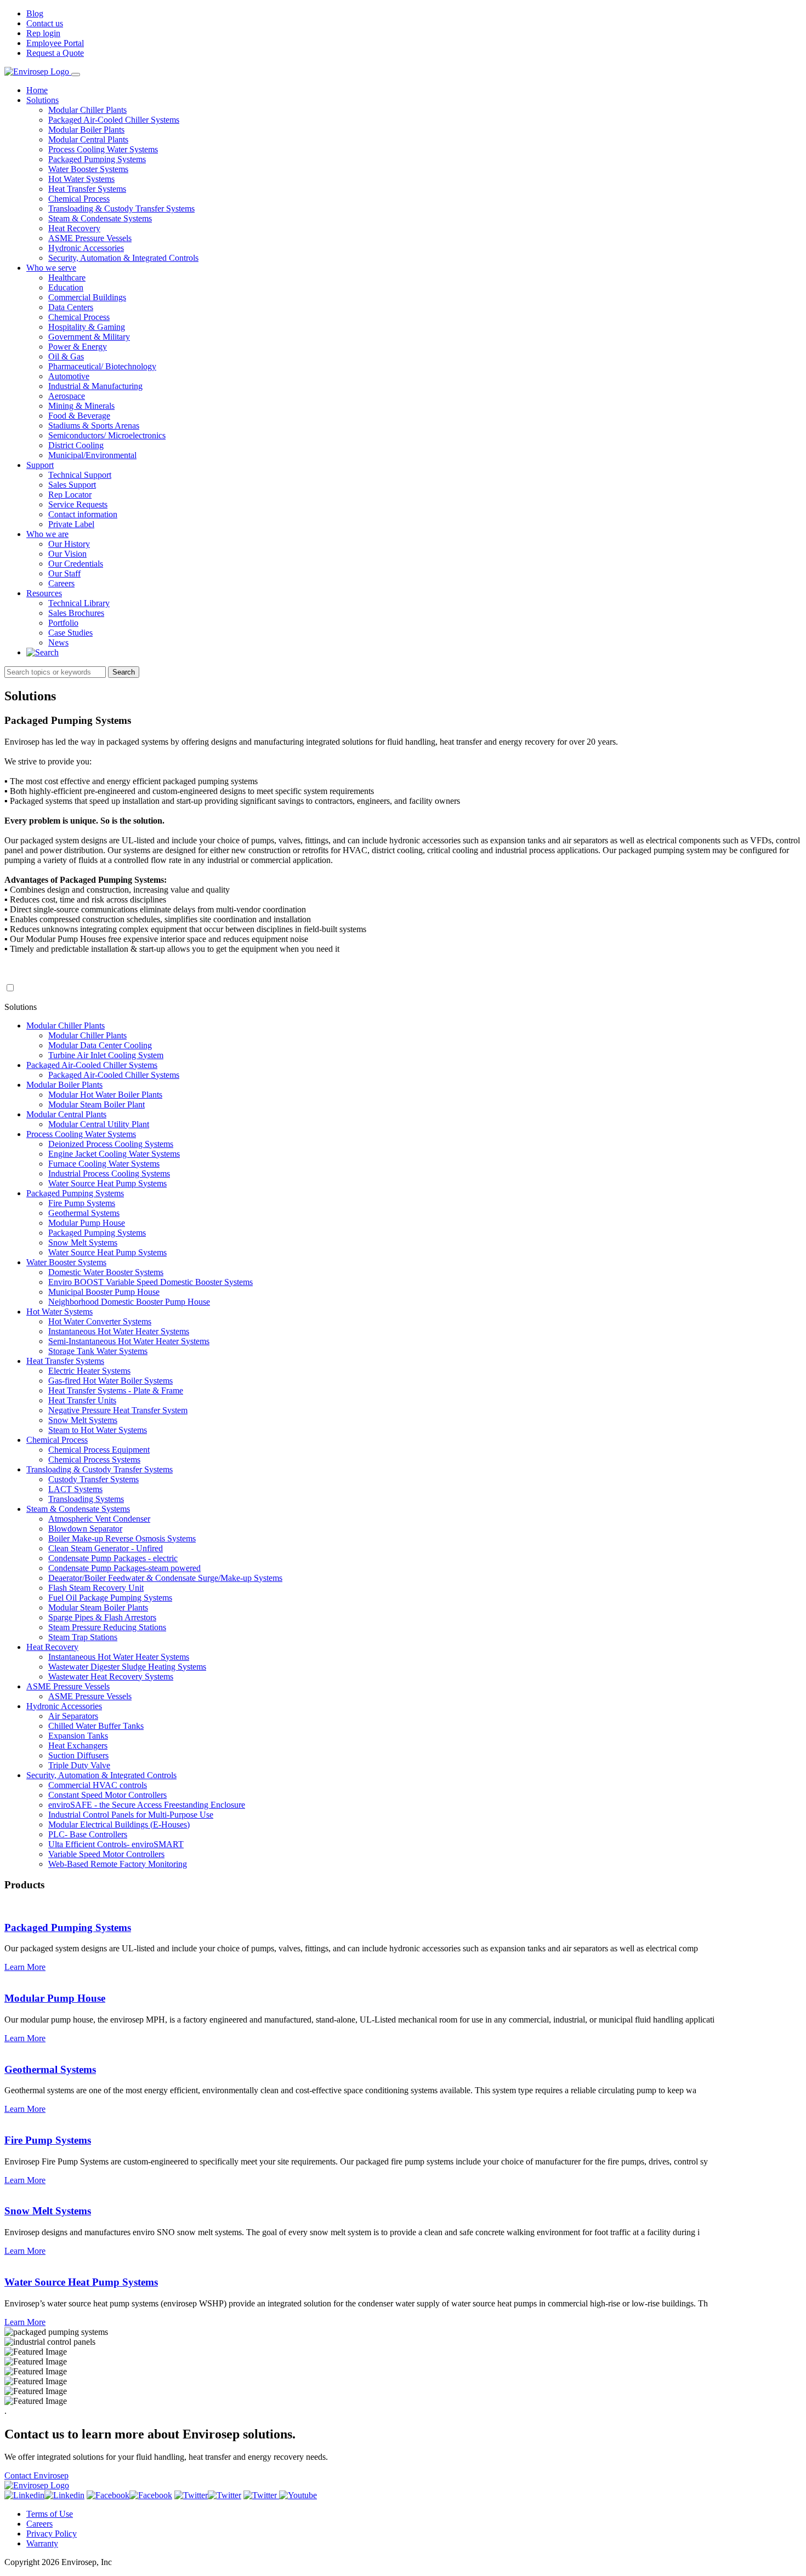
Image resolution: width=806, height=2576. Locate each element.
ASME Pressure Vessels (90, 238)
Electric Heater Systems (89, 1371)
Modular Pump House (87, 1223)
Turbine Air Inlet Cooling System (106, 1055)
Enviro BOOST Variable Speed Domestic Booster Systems (151, 1282)
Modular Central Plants (88, 139)
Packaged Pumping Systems (97, 159)
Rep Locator (70, 495)
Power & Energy (78, 347)
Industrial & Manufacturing (95, 386)
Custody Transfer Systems (93, 1479)
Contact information (83, 514)
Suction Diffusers (78, 1755)
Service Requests (78, 504)
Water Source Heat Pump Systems (107, 1183)
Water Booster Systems (88, 169)
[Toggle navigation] (76, 75)
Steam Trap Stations (83, 1637)
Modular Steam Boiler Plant (97, 1104)
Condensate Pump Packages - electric (113, 1558)
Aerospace (67, 396)
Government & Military (89, 337)
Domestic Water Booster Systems (106, 1272)
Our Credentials (76, 564)
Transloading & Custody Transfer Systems (121, 209)
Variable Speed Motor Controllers (106, 1854)
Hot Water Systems (81, 179)
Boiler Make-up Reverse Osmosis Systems (122, 1538)
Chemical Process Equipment (99, 1450)
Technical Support (80, 475)
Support (40, 465)
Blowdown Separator (85, 1529)
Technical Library (79, 603)
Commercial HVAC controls (98, 1785)
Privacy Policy (52, 2534)
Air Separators (73, 1716)
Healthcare (67, 278)
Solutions (42, 100)
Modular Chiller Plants (87, 110)
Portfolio (63, 623)
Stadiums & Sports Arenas (94, 425)
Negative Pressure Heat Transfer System (118, 1410)
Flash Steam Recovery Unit (96, 1588)
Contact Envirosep (36, 2475)
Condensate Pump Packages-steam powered (124, 1568)
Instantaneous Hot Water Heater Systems (119, 1331)
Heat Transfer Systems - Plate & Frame (116, 1390)
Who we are (47, 534)
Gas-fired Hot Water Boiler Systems (110, 1381)
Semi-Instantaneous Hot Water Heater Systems (129, 1341)
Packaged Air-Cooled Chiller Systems (114, 120)
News (58, 642)
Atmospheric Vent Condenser (99, 1519)
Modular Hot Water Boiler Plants (105, 1095)
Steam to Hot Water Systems (98, 1430)
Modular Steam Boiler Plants (98, 1607)
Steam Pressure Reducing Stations (107, 1627)
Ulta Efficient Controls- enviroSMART (116, 1844)
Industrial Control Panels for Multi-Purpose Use (131, 1815)
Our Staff (64, 573)
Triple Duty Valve (79, 1765)
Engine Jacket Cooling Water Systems (114, 1154)
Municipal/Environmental (92, 455)
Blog (35, 13)
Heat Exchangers (78, 1746)
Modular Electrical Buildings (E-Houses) (119, 1824)
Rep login (43, 33)
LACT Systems (75, 1489)
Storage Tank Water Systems (98, 1351)
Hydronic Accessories (86, 248)
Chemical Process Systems (94, 1460)
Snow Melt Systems (83, 1243)
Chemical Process (79, 199)
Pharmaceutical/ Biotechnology (102, 366)
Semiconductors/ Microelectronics (107, 435)
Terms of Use (50, 2514)
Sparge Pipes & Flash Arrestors (102, 1617)
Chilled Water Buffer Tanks (96, 1726)
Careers (61, 583)
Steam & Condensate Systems (100, 218)
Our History (69, 544)
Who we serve (51, 268)
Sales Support (72, 485)
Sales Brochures (76, 613)
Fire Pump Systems (82, 1203)
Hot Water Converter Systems (100, 1321)
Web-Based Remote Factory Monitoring (118, 1864)
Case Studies (70, 633)
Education (66, 287)
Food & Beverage (79, 416)
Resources (44, 593)
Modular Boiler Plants (86, 130)
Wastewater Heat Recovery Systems (111, 1677)
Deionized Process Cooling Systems (111, 1144)
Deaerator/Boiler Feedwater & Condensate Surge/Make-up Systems (165, 1578)
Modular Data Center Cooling (100, 1045)
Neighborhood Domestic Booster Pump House (129, 1302)
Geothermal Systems (84, 1213)
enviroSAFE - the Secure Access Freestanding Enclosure (147, 1805)
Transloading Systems (86, 1499)
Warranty (42, 2543)
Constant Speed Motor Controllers (107, 1795)
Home (37, 90)
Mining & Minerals (81, 406)
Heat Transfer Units (82, 1400)
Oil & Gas (66, 356)
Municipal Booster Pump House (104, 1292)
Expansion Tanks (78, 1736)
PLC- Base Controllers (88, 1834)
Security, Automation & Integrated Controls (123, 258)
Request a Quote (55, 53)
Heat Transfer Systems (87, 189)
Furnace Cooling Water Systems (104, 1164)
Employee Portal (55, 43)
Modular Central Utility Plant (99, 1124)
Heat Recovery (74, 228)
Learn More (25, 1967)
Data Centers (71, 307)
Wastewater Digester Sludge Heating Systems (127, 1667)
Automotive (69, 376)
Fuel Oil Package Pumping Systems (110, 1598)
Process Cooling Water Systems (103, 149)
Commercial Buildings (87, 297)
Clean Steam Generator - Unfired (106, 1548)
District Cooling (76, 445)
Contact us (45, 23)
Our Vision (67, 554)
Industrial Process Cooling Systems (109, 1173)
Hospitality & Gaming (87, 327)
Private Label (71, 524)
